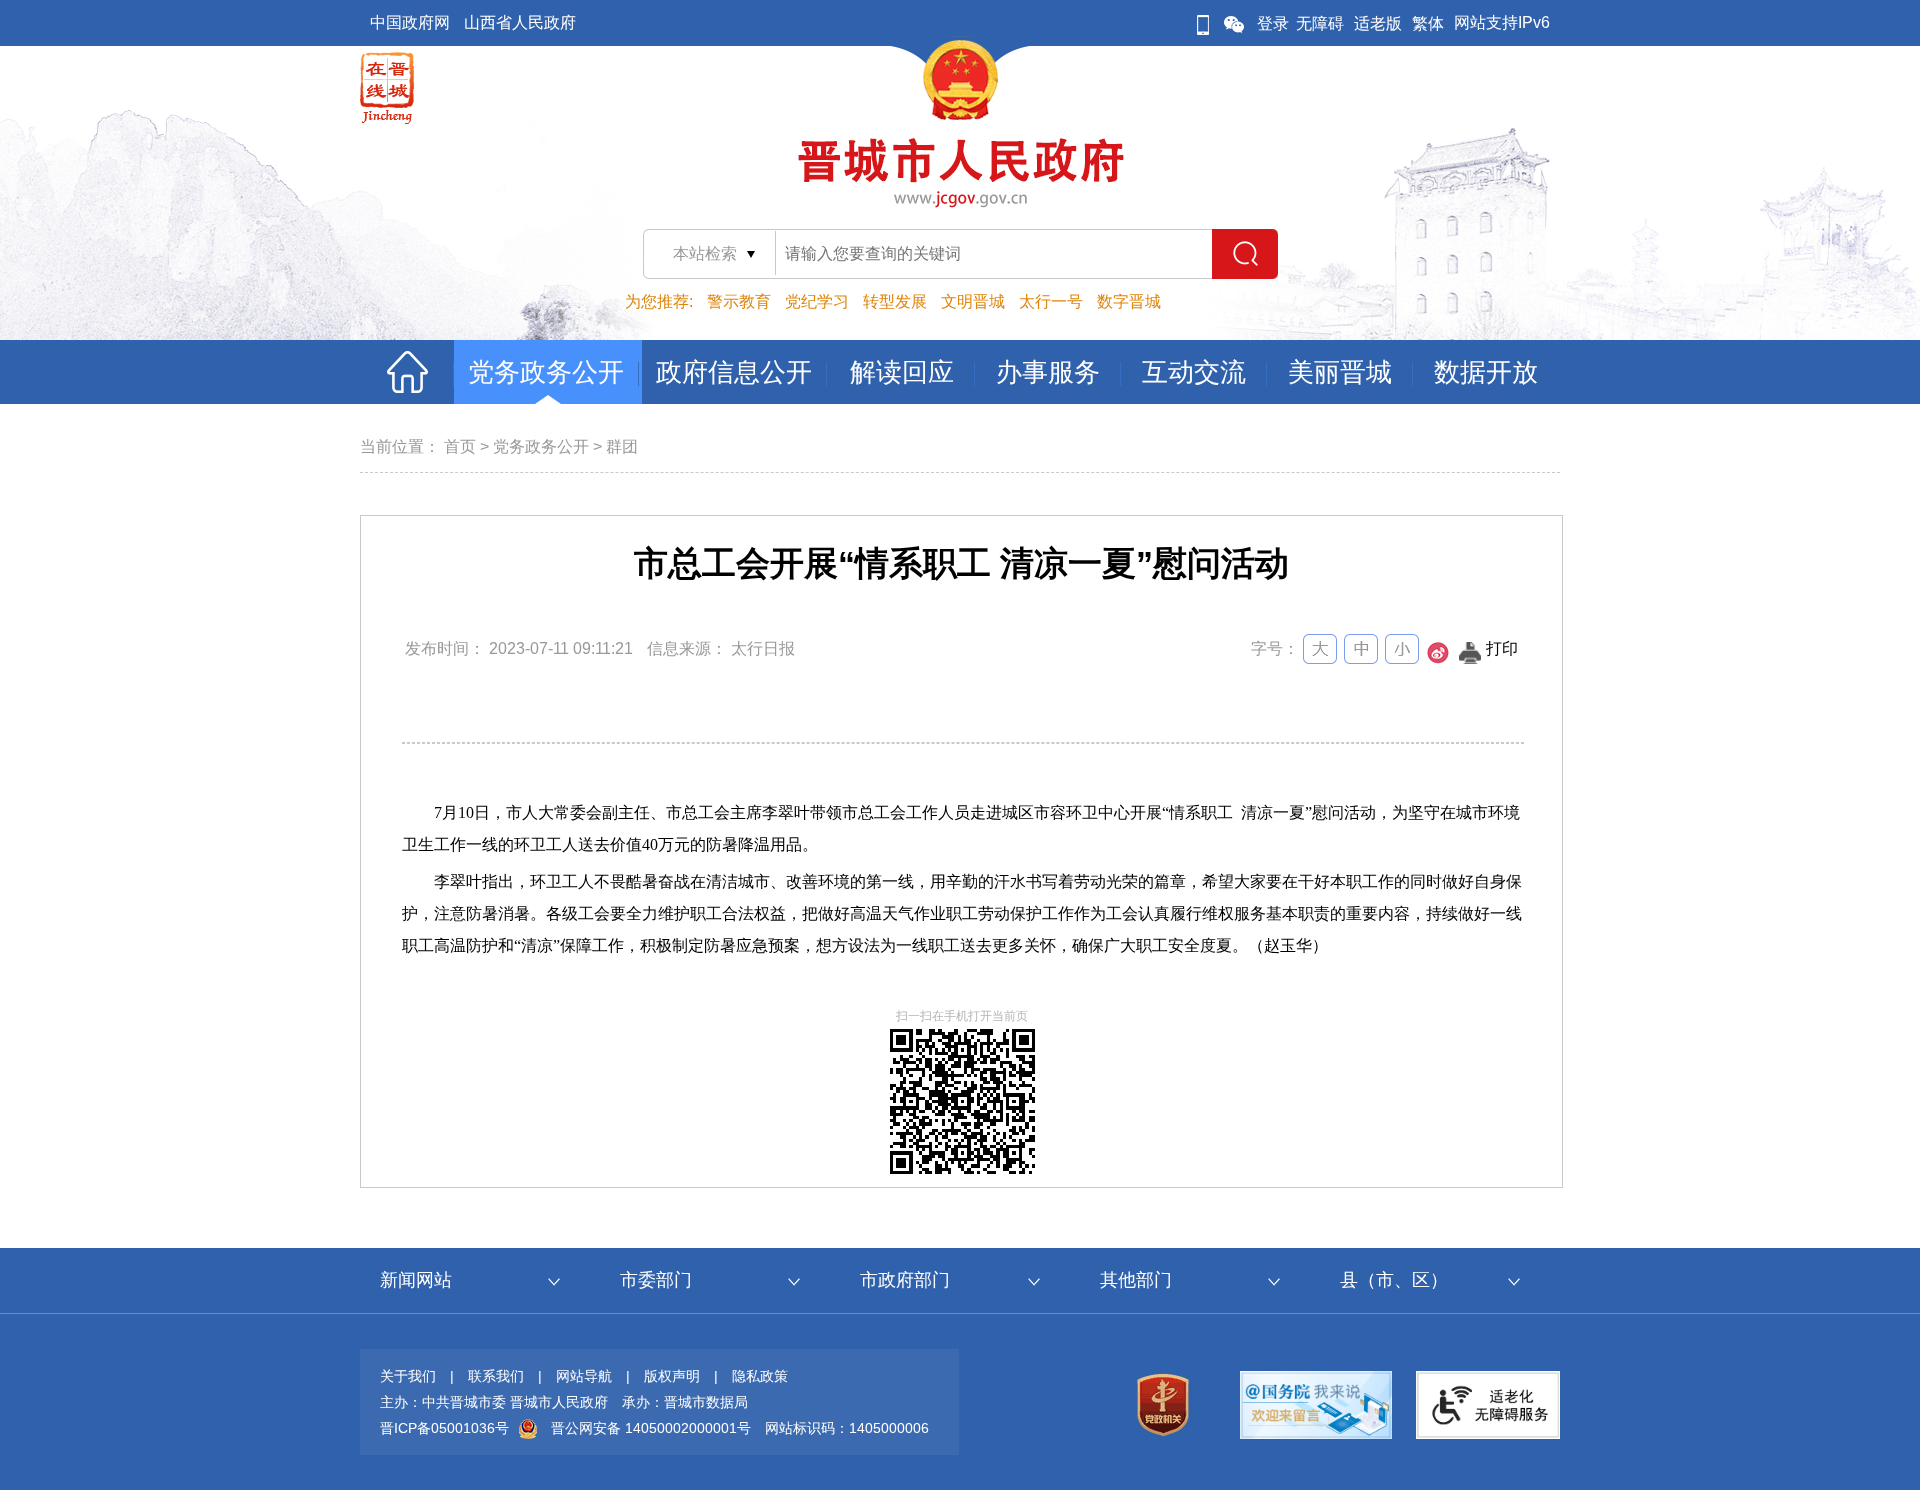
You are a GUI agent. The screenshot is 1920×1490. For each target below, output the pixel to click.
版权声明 (672, 1376)
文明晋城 (973, 301)
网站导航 (584, 1376)
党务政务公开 (541, 446)
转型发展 (895, 301)
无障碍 (1320, 23)
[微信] (1234, 23)
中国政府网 (410, 22)
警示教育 (739, 301)
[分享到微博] (1438, 658)
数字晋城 (1129, 301)
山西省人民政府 (520, 22)
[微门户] (1203, 23)
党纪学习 (817, 301)
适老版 (1378, 23)
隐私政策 (760, 1376)
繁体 (1428, 23)
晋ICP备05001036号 (444, 1428)
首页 (460, 446)
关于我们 (408, 1376)
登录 (1273, 23)
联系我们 (496, 1376)
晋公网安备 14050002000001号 (651, 1428)
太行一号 (1051, 301)
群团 (622, 446)
